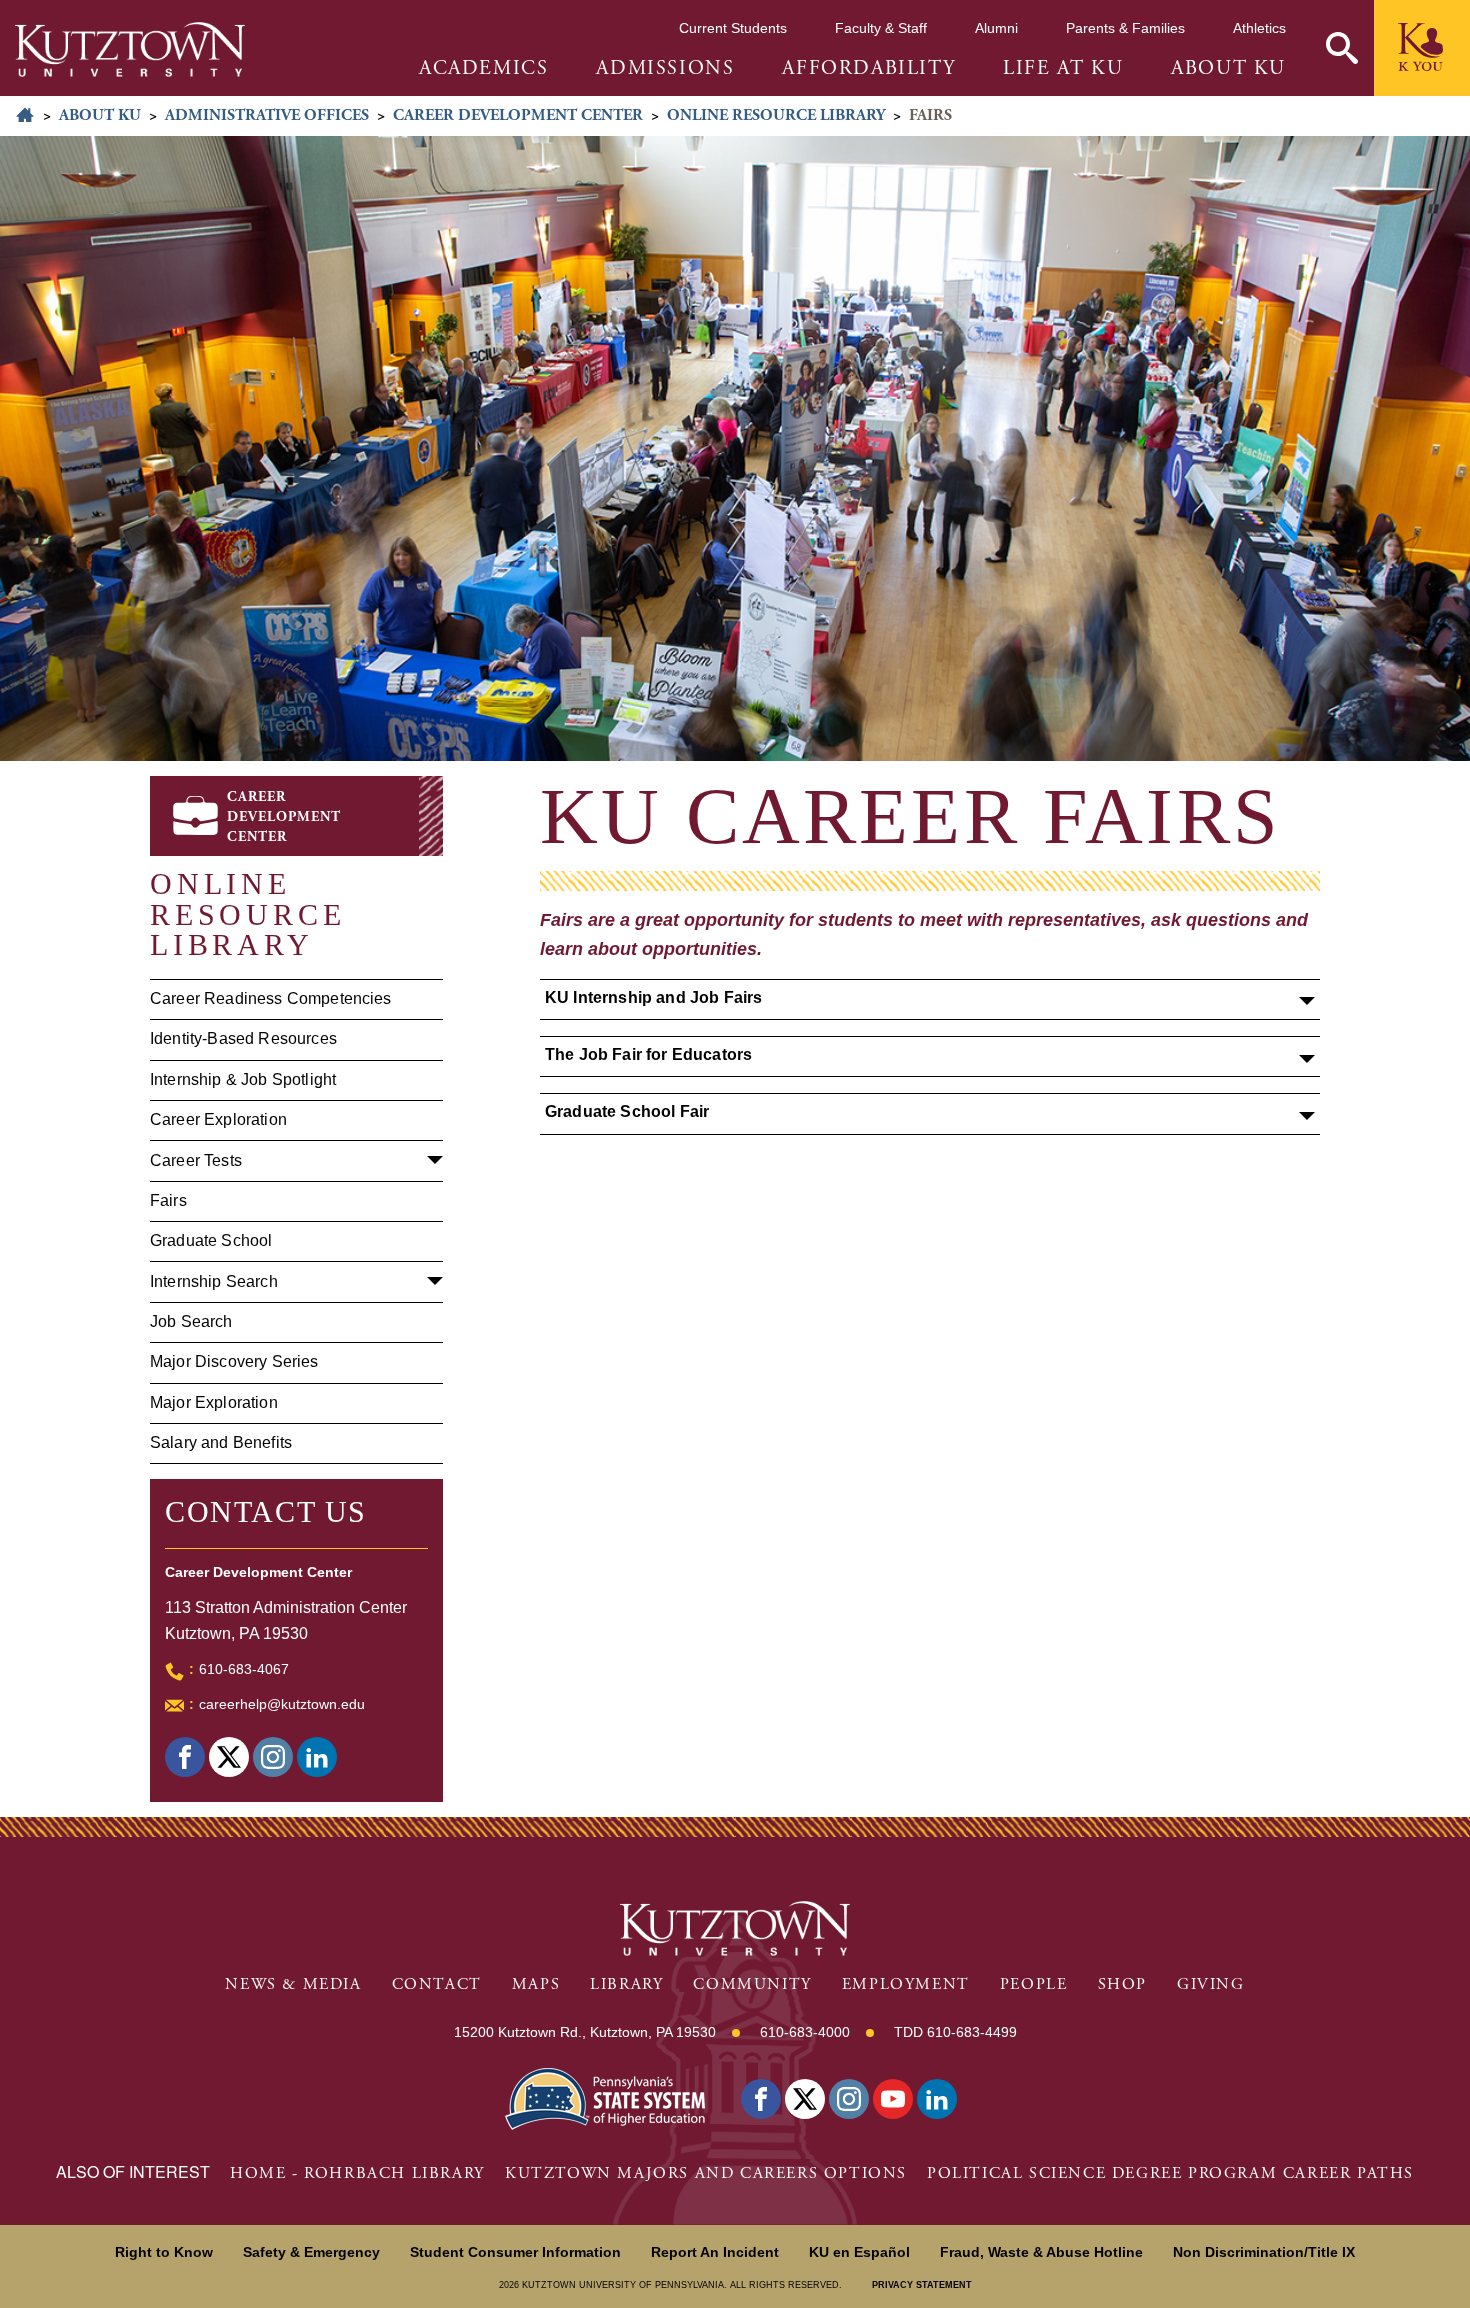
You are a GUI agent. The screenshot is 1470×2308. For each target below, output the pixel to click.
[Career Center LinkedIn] (317, 1757)
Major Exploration (214, 1402)
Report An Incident (715, 2252)
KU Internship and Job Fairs (653, 997)
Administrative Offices (267, 115)
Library (626, 1984)
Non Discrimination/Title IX (1264, 2252)
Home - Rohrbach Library (357, 2173)
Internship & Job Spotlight (243, 1079)
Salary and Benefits (221, 1442)
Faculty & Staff (881, 28)
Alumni (996, 28)
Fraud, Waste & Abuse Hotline (1041, 2252)
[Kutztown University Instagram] (849, 2099)
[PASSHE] (605, 2096)
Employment (906, 1984)
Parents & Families (1125, 28)
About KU (100, 115)
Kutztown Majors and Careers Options (706, 2173)
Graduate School (211, 1240)
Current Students (733, 28)
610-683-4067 (244, 1669)
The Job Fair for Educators (648, 1054)
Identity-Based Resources (243, 1038)
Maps (536, 1984)
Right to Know (164, 2252)
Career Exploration (218, 1119)
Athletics (1259, 28)
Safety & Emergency (311, 2252)
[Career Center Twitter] (229, 1757)
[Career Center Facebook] (185, 1757)
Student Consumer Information (515, 2252)
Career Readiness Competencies (271, 998)
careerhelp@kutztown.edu (282, 1704)
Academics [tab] (483, 69)
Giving (1211, 1984)
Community (752, 1984)
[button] (1342, 48)
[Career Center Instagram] (273, 1757)
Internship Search (214, 1281)
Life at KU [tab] (1063, 69)
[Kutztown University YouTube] (893, 2099)
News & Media (293, 1984)
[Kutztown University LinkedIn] (937, 2099)
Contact (437, 1984)
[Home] (130, 49)
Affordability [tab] (868, 69)
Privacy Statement (922, 2285)
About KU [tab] (1228, 69)
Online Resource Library (776, 115)
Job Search (191, 1321)
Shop (1122, 1984)
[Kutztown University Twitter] (805, 2099)
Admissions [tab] (665, 69)
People (1034, 1984)
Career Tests (196, 1160)
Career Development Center (518, 115)
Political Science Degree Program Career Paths (1170, 2173)
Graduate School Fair (627, 1111)
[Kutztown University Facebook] (761, 2099)
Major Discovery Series (234, 1361)
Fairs (168, 1200)
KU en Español (859, 2252)
